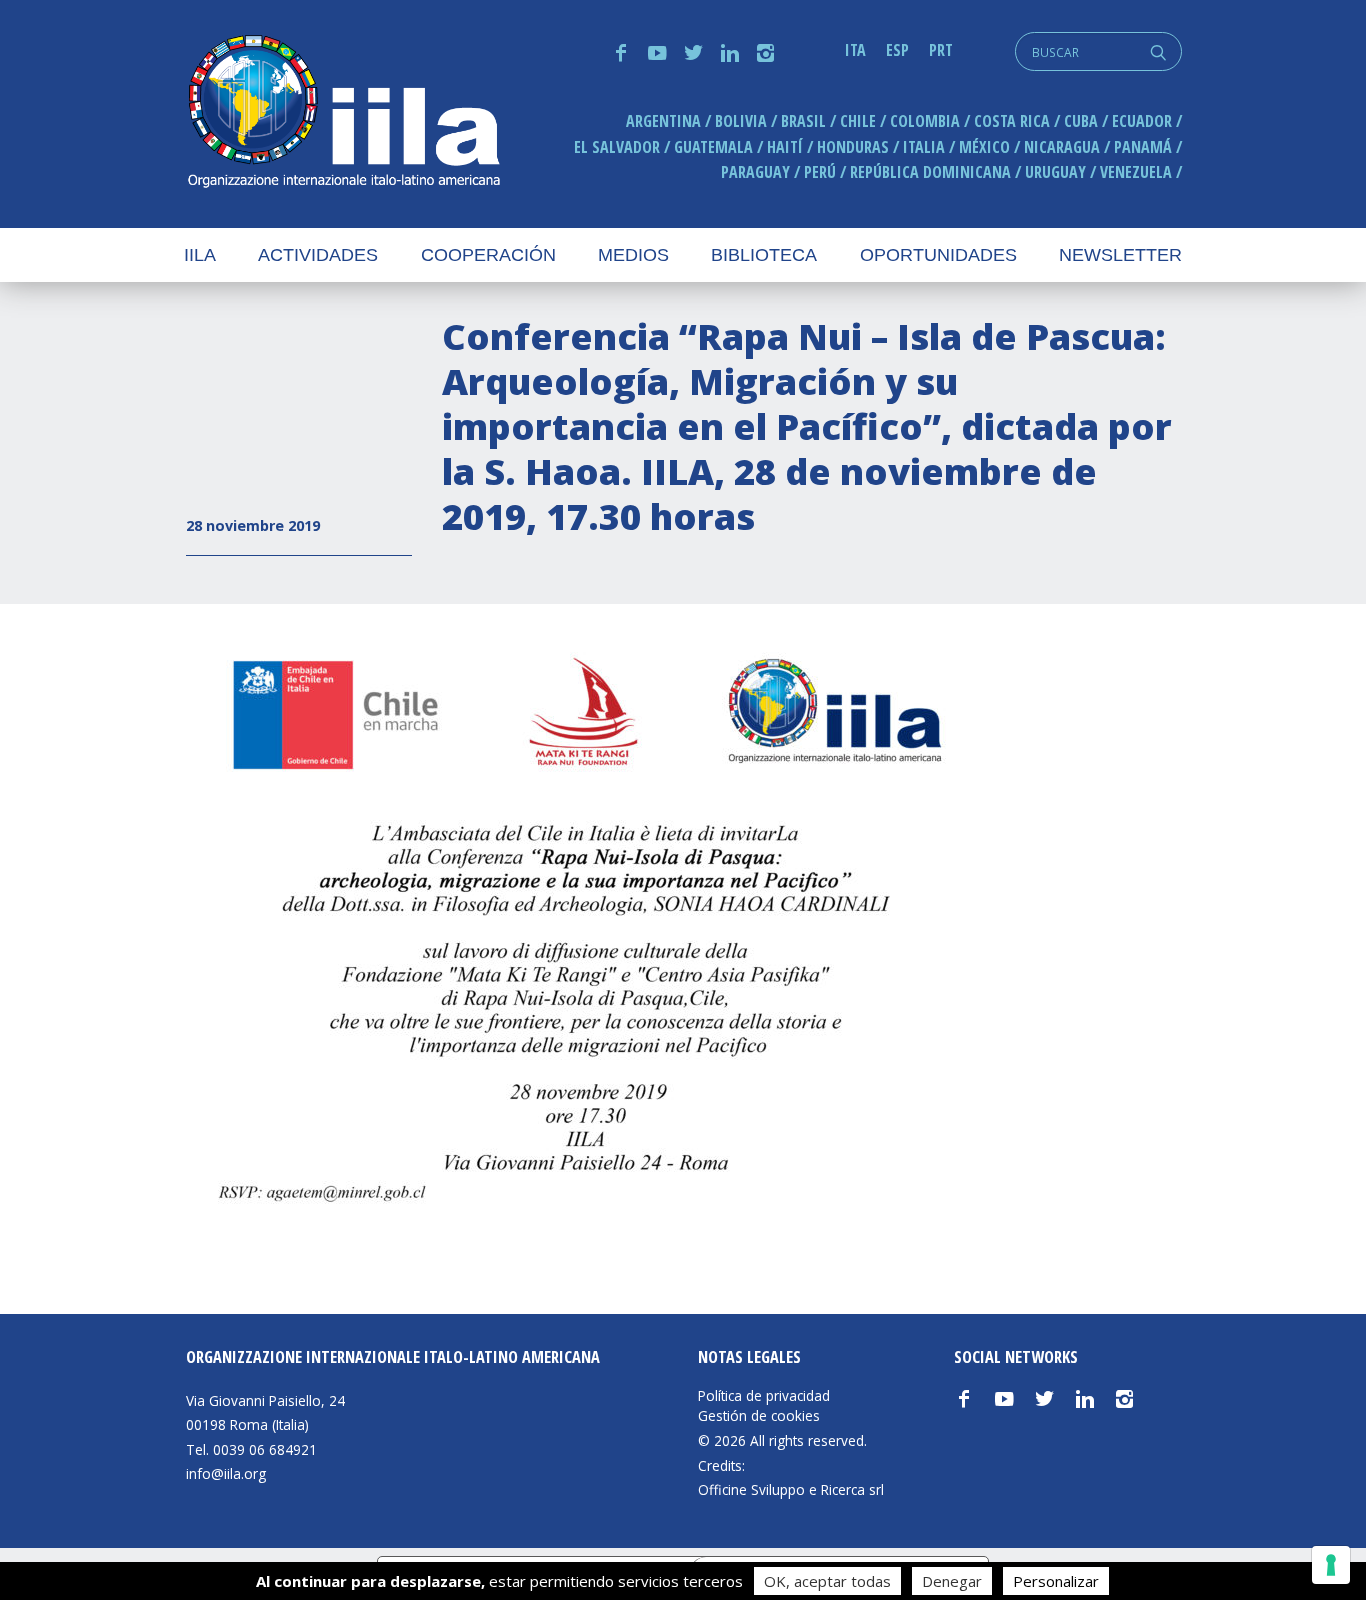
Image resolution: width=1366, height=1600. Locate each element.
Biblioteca (764, 255)
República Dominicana (930, 172)
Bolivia (741, 121)
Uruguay (1055, 172)
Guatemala (713, 147)
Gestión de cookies (759, 1416)
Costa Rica (1012, 121)
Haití (785, 147)
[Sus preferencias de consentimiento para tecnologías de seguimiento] (1331, 1565)
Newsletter (1120, 255)
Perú (820, 172)
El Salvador (617, 147)
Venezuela (1136, 172)
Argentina (663, 121)
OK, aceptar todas (827, 1581)
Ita (855, 50)
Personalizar (1056, 1581)
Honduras (853, 147)
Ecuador (1142, 121)
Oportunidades (938, 255)
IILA (343, 113)
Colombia (925, 121)
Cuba (1081, 121)
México (984, 147)
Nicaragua (1062, 147)
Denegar (952, 1581)
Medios (633, 255)
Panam (1143, 147)
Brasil (803, 121)
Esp (897, 50)
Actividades (318, 255)
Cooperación (488, 255)
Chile (858, 121)
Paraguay (755, 172)
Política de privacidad (764, 1396)
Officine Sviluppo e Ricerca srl (791, 1489)
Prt (941, 50)
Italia (924, 147)
